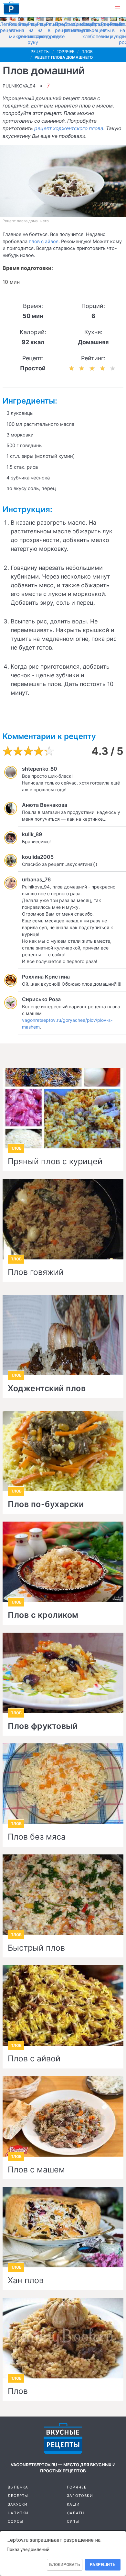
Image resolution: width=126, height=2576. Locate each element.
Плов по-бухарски (46, 1504)
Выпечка (18, 2487)
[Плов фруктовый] (63, 1673)
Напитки (18, 2513)
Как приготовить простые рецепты (11, 8)
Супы (73, 2521)
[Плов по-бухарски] (63, 1451)
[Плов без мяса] (63, 1784)
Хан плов (26, 2281)
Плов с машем (36, 2170)
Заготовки (80, 2496)
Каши (73, 2504)
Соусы (16, 2521)
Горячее (77, 2487)
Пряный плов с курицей (55, 1162)
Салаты (76, 2513)
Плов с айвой (34, 2059)
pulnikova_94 (19, 86)
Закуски (18, 2504)
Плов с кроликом (43, 1615)
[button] (118, 8)
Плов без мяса (37, 1837)
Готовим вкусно (63, 2438)
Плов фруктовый (43, 1726)
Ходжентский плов (47, 1389)
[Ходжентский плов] (63, 1335)
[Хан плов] (63, 2227)
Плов (18, 2391)
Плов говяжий (36, 1272)
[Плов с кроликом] (63, 1562)
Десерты (18, 2496)
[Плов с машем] (63, 2116)
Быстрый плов (36, 1948)
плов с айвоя (44, 241)
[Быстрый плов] (63, 1895)
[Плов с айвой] (63, 2005)
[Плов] (63, 2338)
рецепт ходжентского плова (69, 128)
